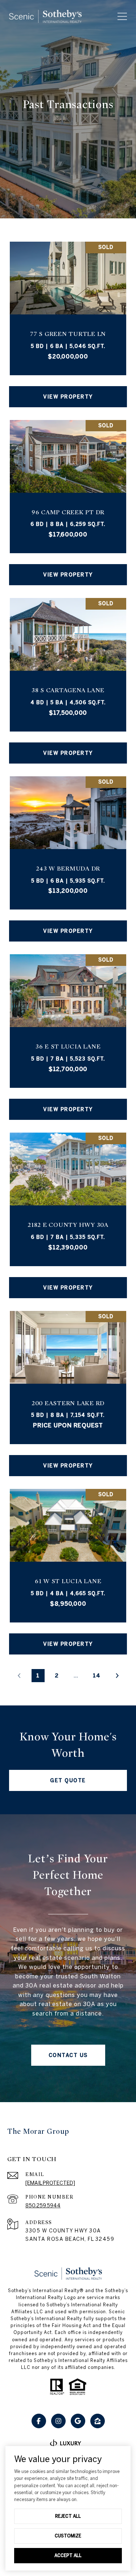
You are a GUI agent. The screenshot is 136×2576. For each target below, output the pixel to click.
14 (97, 1675)
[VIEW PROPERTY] (68, 390)
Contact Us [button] (68, 2055)
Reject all (68, 2516)
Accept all (68, 2555)
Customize (68, 2536)
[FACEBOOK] (39, 2421)
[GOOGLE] (78, 2421)
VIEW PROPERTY (68, 397)
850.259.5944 (43, 2206)
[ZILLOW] (98, 2421)
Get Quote (68, 1780)
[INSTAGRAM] (58, 2421)
